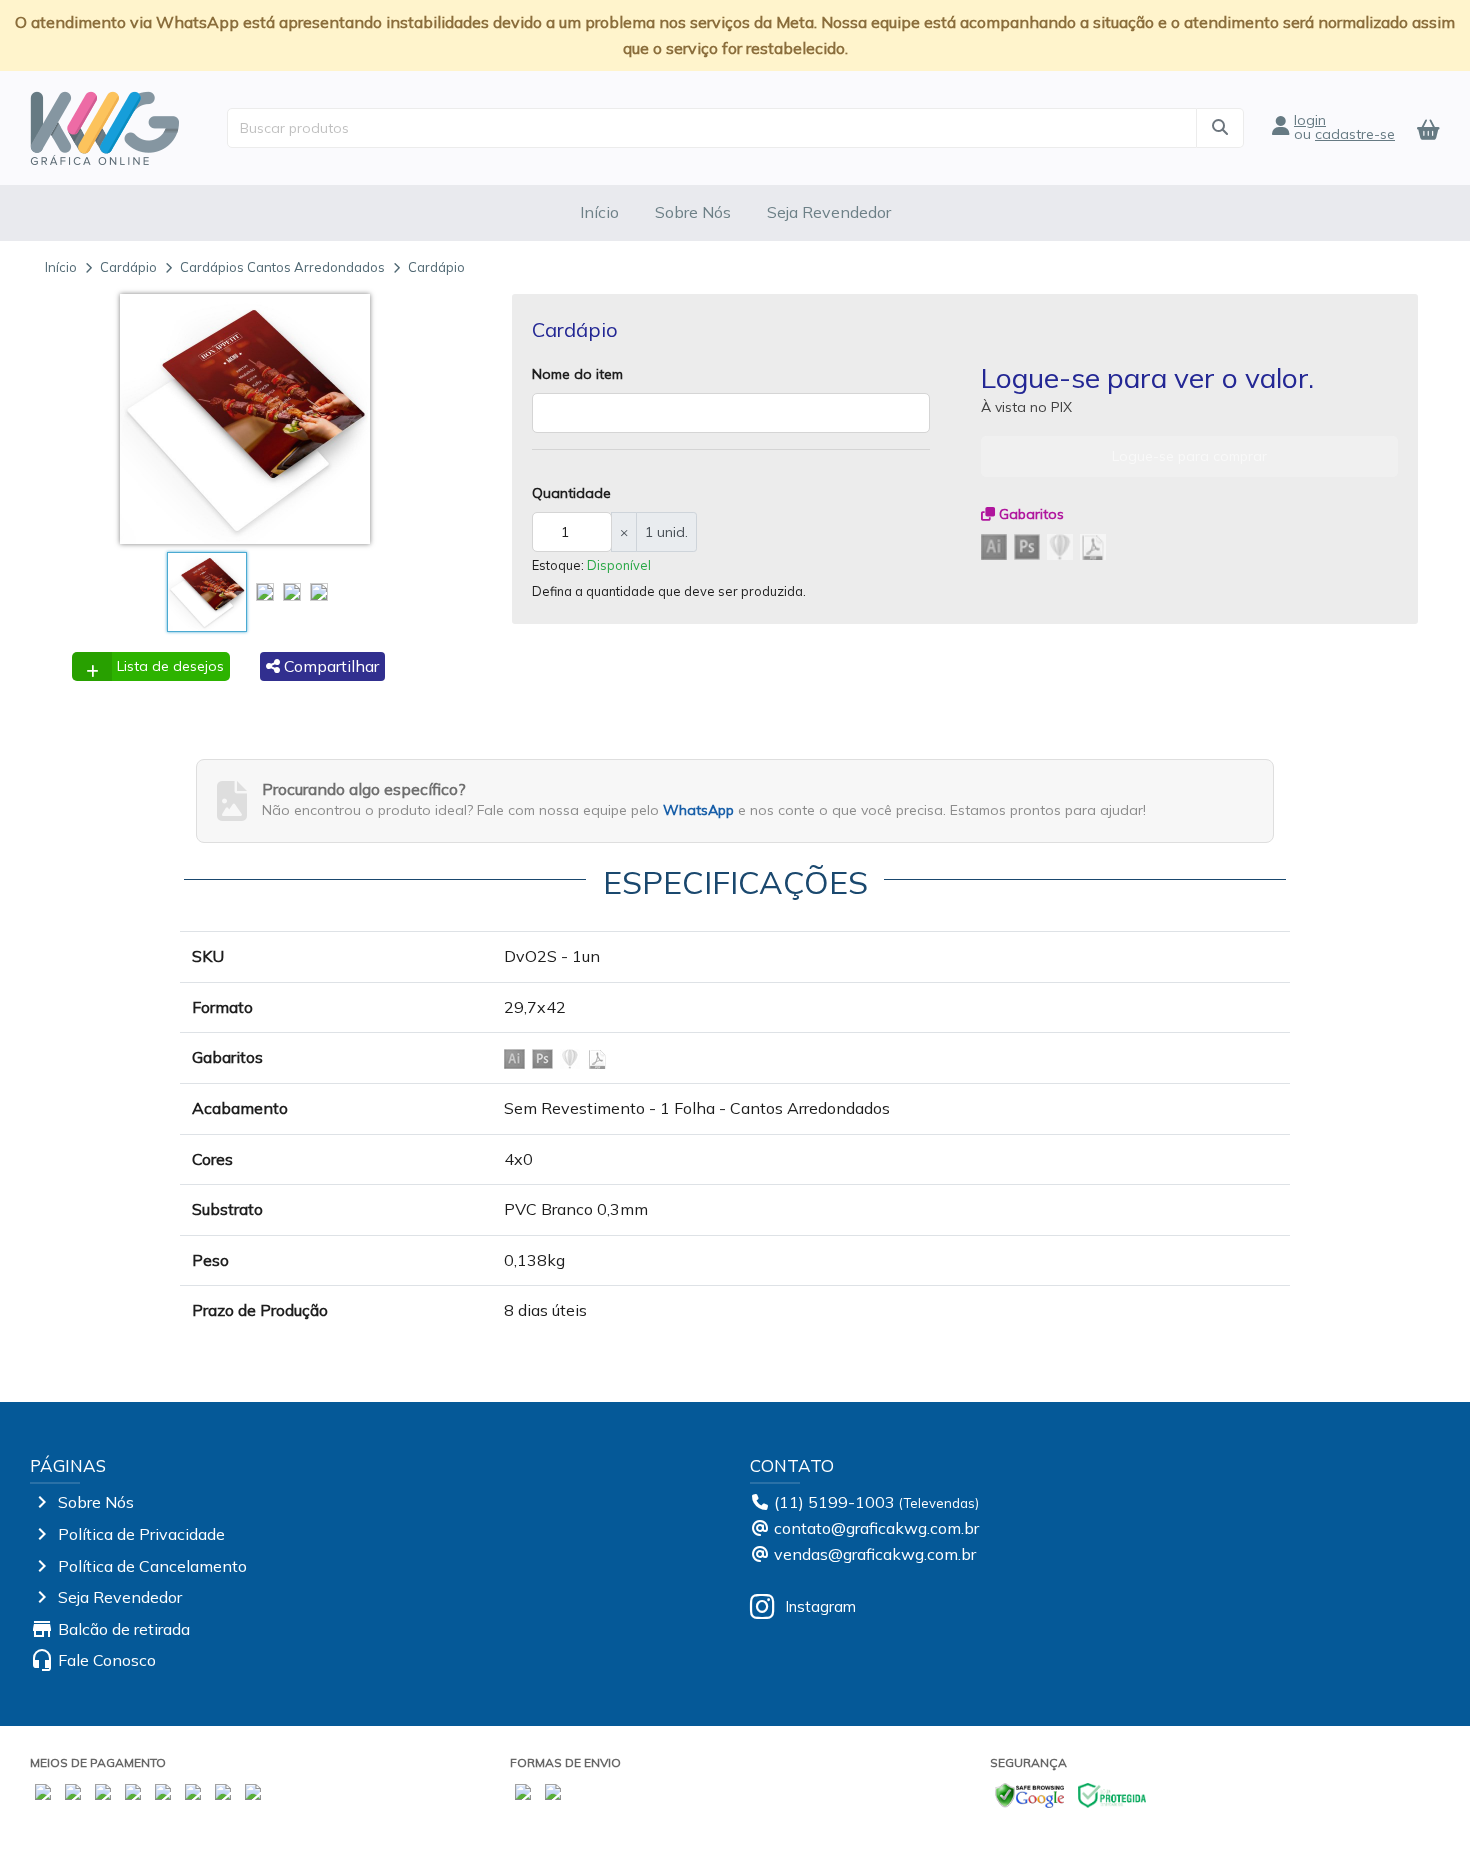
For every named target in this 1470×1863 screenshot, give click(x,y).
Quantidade (571, 493)
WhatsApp (698, 810)
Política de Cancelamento (152, 1566)
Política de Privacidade (141, 1534)
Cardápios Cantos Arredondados (282, 267)
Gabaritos (1029, 514)
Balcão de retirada (124, 1629)
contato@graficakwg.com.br (876, 1528)
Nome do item (577, 374)
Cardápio (128, 267)
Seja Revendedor (829, 212)
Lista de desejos (170, 666)
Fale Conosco (107, 1660)
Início (599, 212)
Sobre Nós (693, 212)
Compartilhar (329, 666)
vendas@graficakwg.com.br (875, 1554)
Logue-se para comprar (1189, 456)
